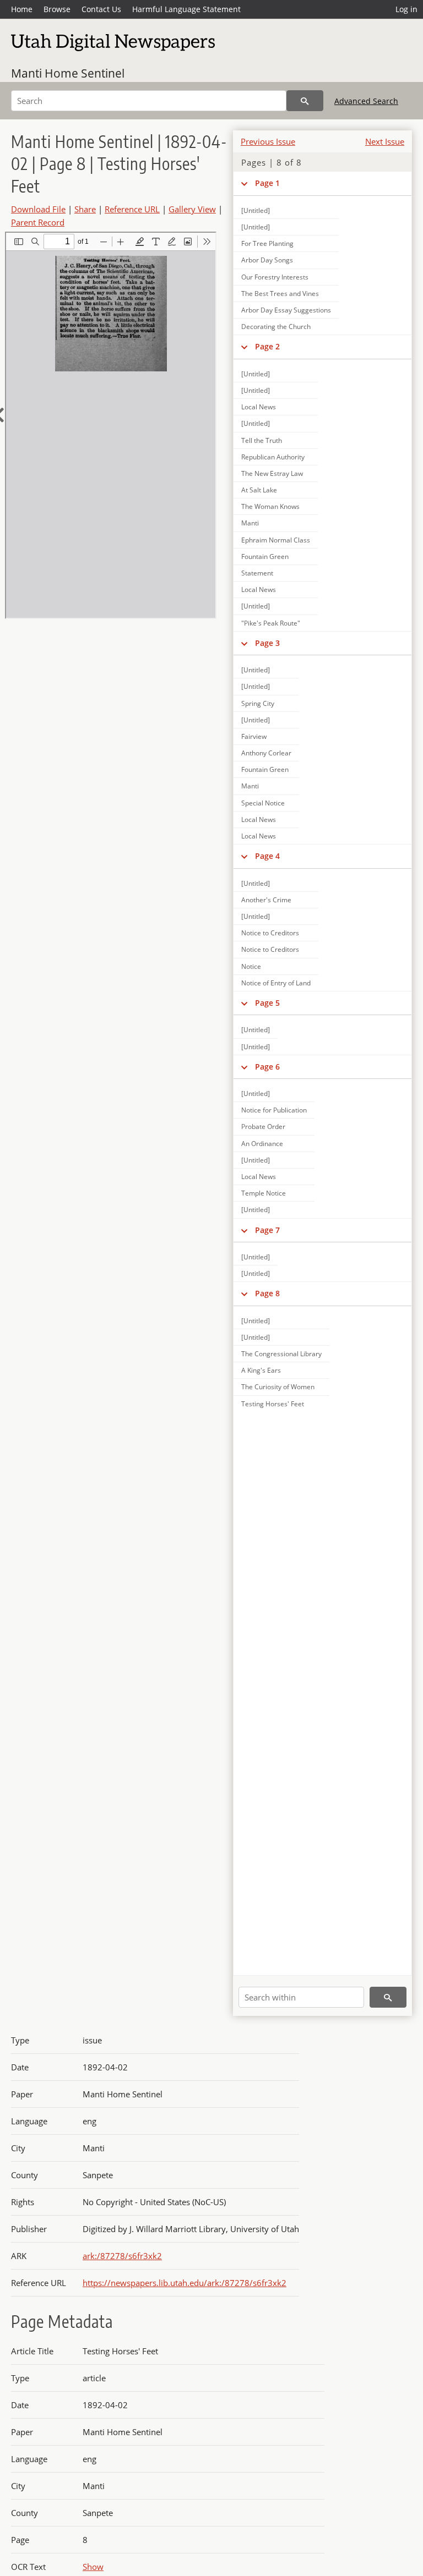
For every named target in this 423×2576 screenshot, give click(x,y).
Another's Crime (266, 900)
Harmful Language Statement (186, 9)
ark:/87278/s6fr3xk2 (122, 2256)
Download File (38, 209)
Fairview (254, 736)
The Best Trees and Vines (280, 294)
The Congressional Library (281, 1354)
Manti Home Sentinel (68, 73)
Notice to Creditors (270, 933)
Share (85, 209)
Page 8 (267, 1293)
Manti (250, 523)
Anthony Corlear (266, 753)
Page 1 (267, 183)
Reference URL (132, 209)
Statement (257, 573)
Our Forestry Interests (275, 277)
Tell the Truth (262, 440)
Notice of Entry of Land (276, 983)
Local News (259, 407)
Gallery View (192, 209)
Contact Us (101, 9)
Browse (57, 9)
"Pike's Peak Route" (271, 623)
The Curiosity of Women (278, 1387)
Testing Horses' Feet (273, 1404)
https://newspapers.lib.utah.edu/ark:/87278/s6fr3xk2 (185, 2283)
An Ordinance (262, 1144)
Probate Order (263, 1127)
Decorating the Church (276, 327)
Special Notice (263, 803)
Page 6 (267, 1067)
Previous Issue (268, 141)
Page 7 (267, 1230)
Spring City (258, 703)
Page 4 (267, 856)
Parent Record (38, 222)
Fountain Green (265, 557)
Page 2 (267, 346)
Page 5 (267, 1003)
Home (22, 9)
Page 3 (267, 643)
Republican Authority (273, 457)
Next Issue (385, 141)
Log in (406, 9)
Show (93, 2567)
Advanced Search (366, 101)
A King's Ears (261, 1370)
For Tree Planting (267, 243)
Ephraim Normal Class (276, 540)
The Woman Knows (270, 506)
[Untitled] (256, 374)
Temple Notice (264, 1193)
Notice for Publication (274, 1110)
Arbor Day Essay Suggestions (286, 310)
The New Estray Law (272, 473)
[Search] (305, 101)
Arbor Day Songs (267, 260)
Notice (251, 966)
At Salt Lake (259, 490)
